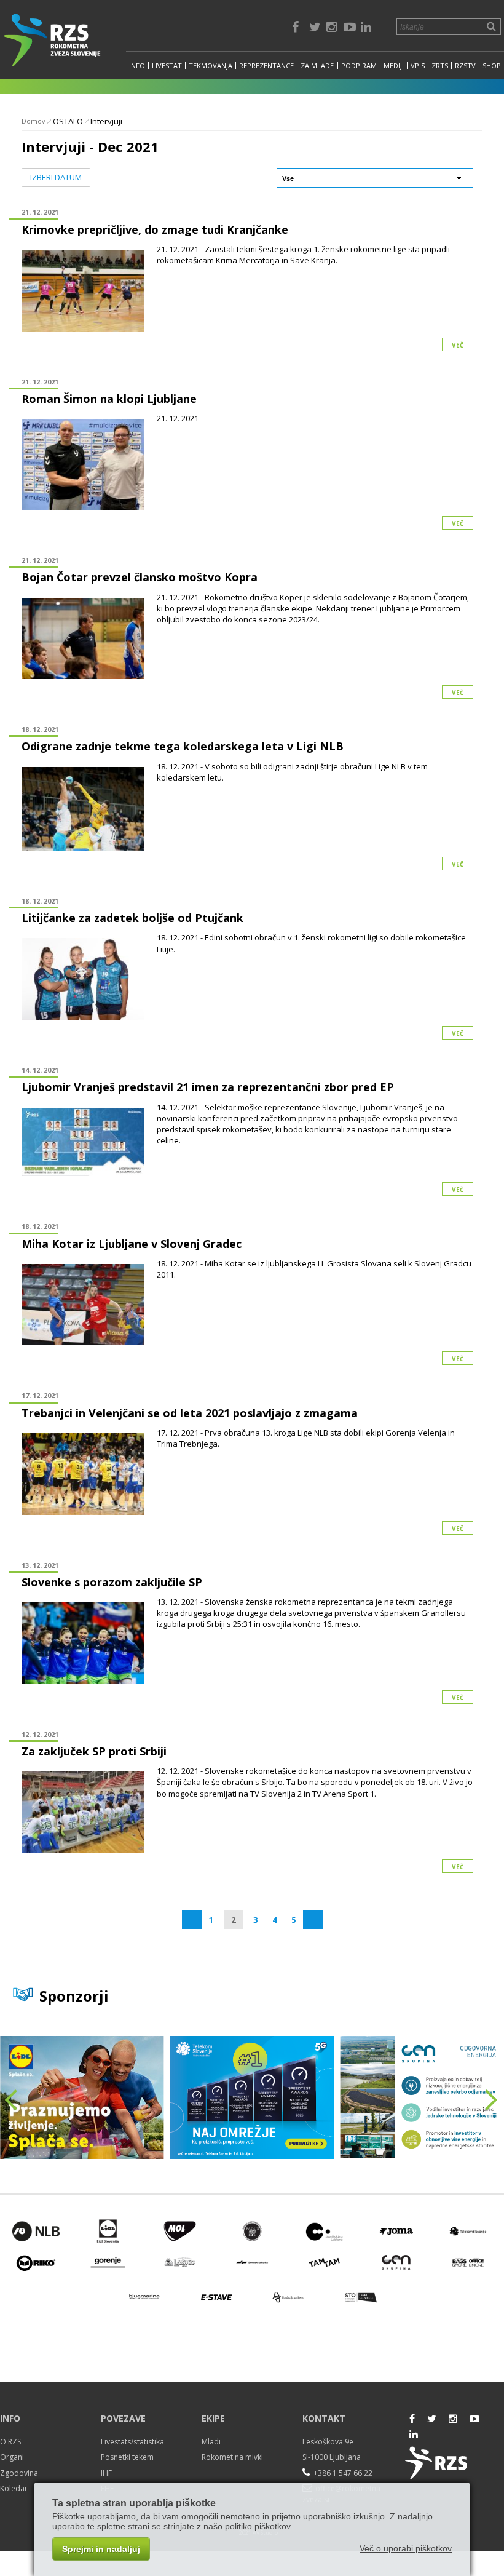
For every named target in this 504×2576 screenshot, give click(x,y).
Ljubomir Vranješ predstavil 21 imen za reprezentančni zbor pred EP (208, 1087)
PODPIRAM (359, 66)
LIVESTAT (167, 66)
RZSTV (465, 66)
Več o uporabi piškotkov (406, 2548)
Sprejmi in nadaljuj (101, 2549)
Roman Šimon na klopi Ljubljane (109, 399)
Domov (33, 121)
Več (458, 345)
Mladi (211, 2442)
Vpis (418, 66)
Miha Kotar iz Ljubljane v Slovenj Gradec (132, 1244)
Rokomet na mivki (232, 2457)
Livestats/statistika (132, 2442)
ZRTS (440, 66)
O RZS (10, 2442)
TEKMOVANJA (211, 66)
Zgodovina (19, 2473)
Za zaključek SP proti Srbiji (94, 1751)
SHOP (492, 66)
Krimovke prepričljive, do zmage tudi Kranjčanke (155, 229)
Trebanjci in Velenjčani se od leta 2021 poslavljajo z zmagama (190, 1413)
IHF (106, 2473)
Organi (12, 2457)
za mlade (317, 66)
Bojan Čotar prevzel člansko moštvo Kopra (140, 577)
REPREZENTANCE (266, 66)
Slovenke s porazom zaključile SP (112, 1582)
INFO (137, 66)
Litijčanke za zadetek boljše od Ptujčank (132, 918)
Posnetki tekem (127, 2457)
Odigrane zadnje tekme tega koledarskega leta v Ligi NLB (183, 746)
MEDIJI (394, 66)
